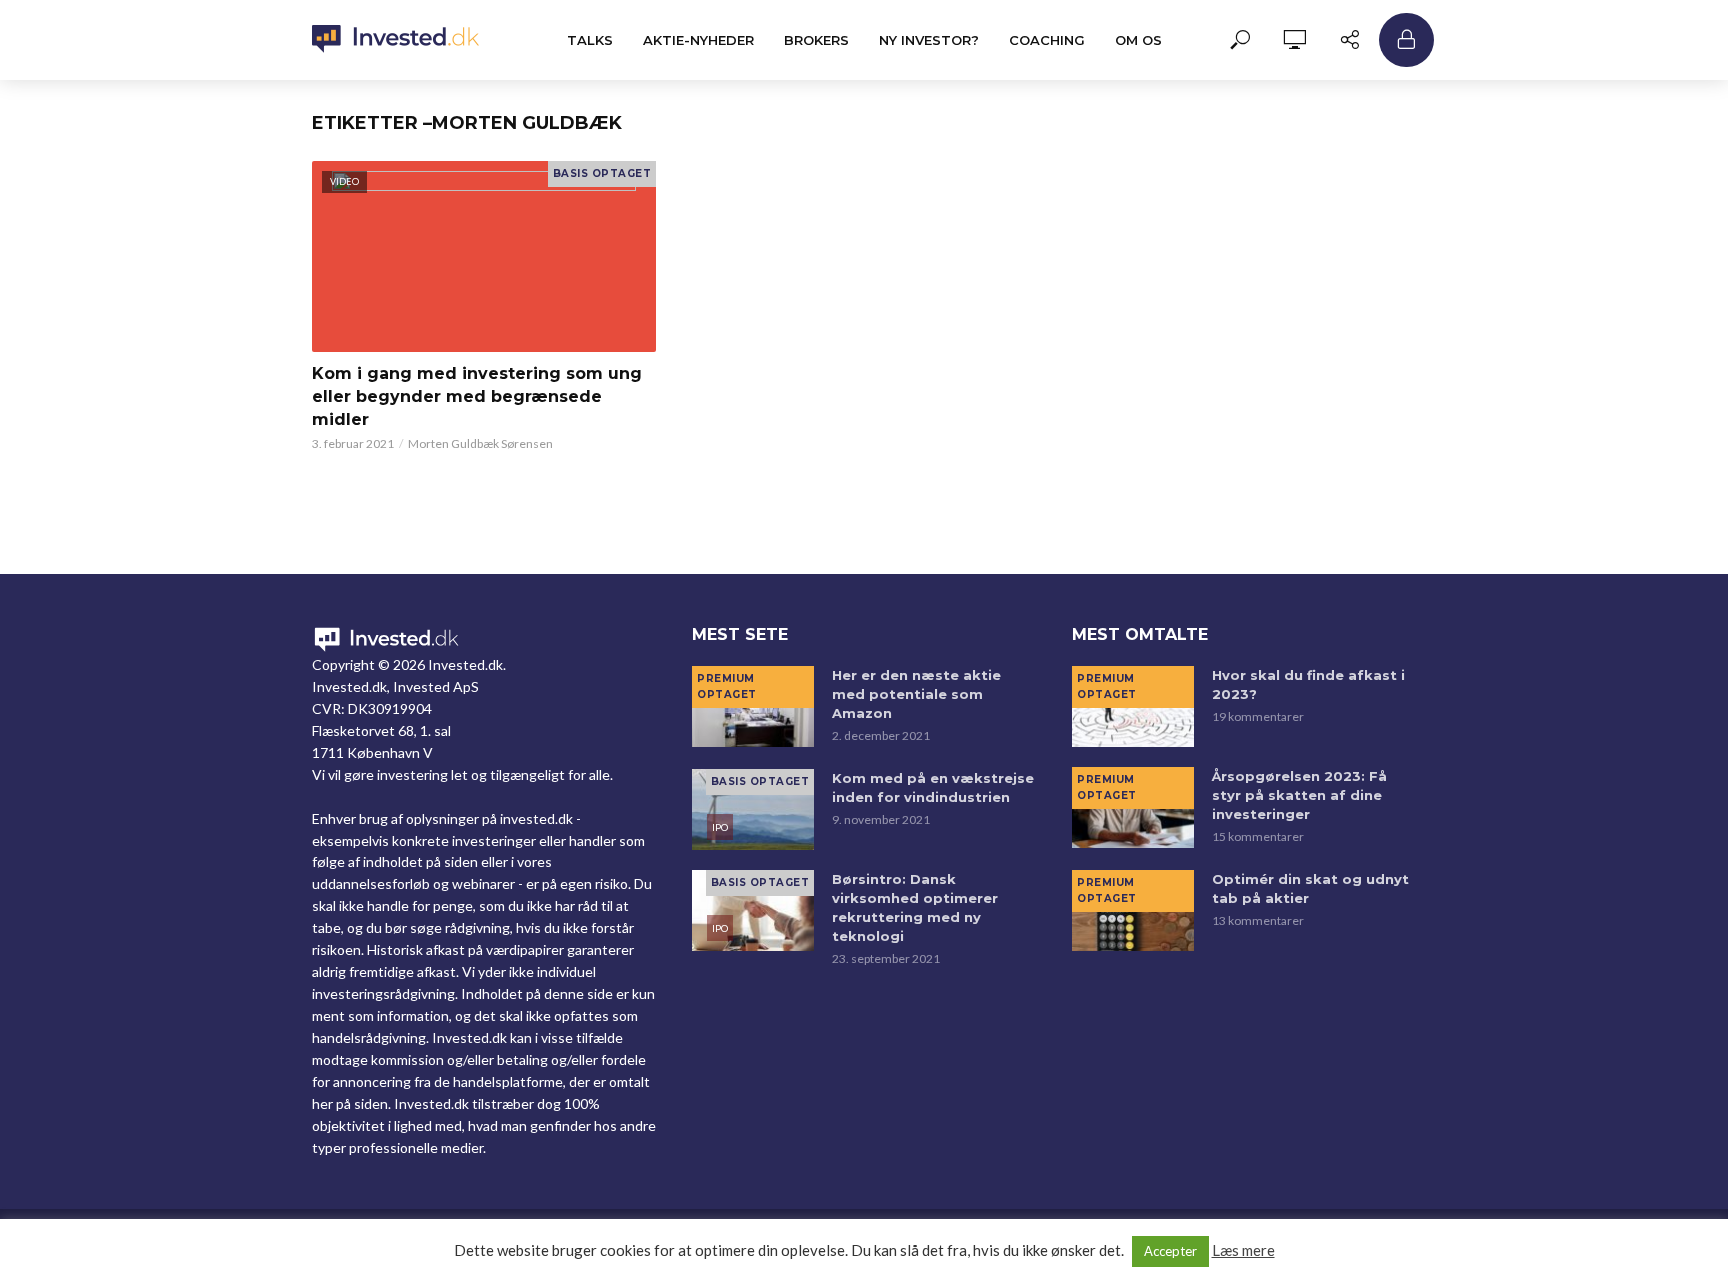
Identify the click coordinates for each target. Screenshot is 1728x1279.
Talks (590, 40)
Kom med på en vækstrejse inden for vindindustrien (933, 787)
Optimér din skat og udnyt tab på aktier (1310, 888)
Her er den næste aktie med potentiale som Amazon (916, 694)
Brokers (816, 40)
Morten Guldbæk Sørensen (480, 443)
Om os (1138, 40)
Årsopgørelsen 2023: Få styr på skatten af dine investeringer (1299, 795)
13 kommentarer (1258, 920)
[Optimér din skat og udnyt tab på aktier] (1133, 910)
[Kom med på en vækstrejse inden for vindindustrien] (753, 809)
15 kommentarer (1258, 836)
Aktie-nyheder (698, 40)
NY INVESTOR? (929, 40)
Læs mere (1243, 1250)
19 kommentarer (1258, 716)
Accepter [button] (1170, 1251)
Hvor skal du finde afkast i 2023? (1308, 684)
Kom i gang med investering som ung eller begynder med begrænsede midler (477, 396)
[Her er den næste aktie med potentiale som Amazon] (753, 706)
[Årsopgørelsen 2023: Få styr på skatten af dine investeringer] (1133, 807)
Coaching (1047, 40)
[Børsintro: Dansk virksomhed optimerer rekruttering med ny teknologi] (753, 910)
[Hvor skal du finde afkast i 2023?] (1133, 706)
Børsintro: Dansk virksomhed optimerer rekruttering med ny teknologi (915, 907)
